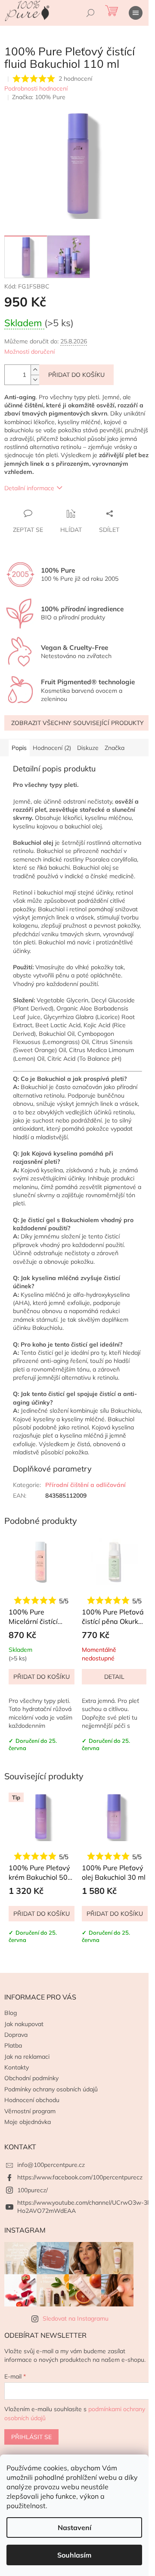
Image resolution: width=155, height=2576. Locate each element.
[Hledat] (90, 13)
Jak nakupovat (24, 2024)
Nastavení (74, 2527)
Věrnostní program (30, 2111)
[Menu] (136, 13)
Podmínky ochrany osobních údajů (51, 2089)
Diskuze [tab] (88, 748)
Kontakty (17, 2067)
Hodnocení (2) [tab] (52, 748)
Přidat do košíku (76, 375)
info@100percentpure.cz (51, 2165)
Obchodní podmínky (31, 2078)
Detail (114, 1677)
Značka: (39, 97)
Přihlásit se (31, 2437)
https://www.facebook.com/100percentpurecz (80, 2177)
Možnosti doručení (29, 352)
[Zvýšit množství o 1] (35, 370)
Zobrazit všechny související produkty (77, 723)
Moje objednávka (28, 2122)
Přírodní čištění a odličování (85, 1485)
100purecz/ (33, 2190)
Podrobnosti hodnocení (36, 88)
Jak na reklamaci (27, 2057)
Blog (11, 2013)
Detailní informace (29, 488)
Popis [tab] (19, 748)
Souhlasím (74, 2555)
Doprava (16, 2035)
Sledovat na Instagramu (76, 2318)
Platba (13, 2045)
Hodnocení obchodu (32, 2100)
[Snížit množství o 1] (35, 380)
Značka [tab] (115, 748)
